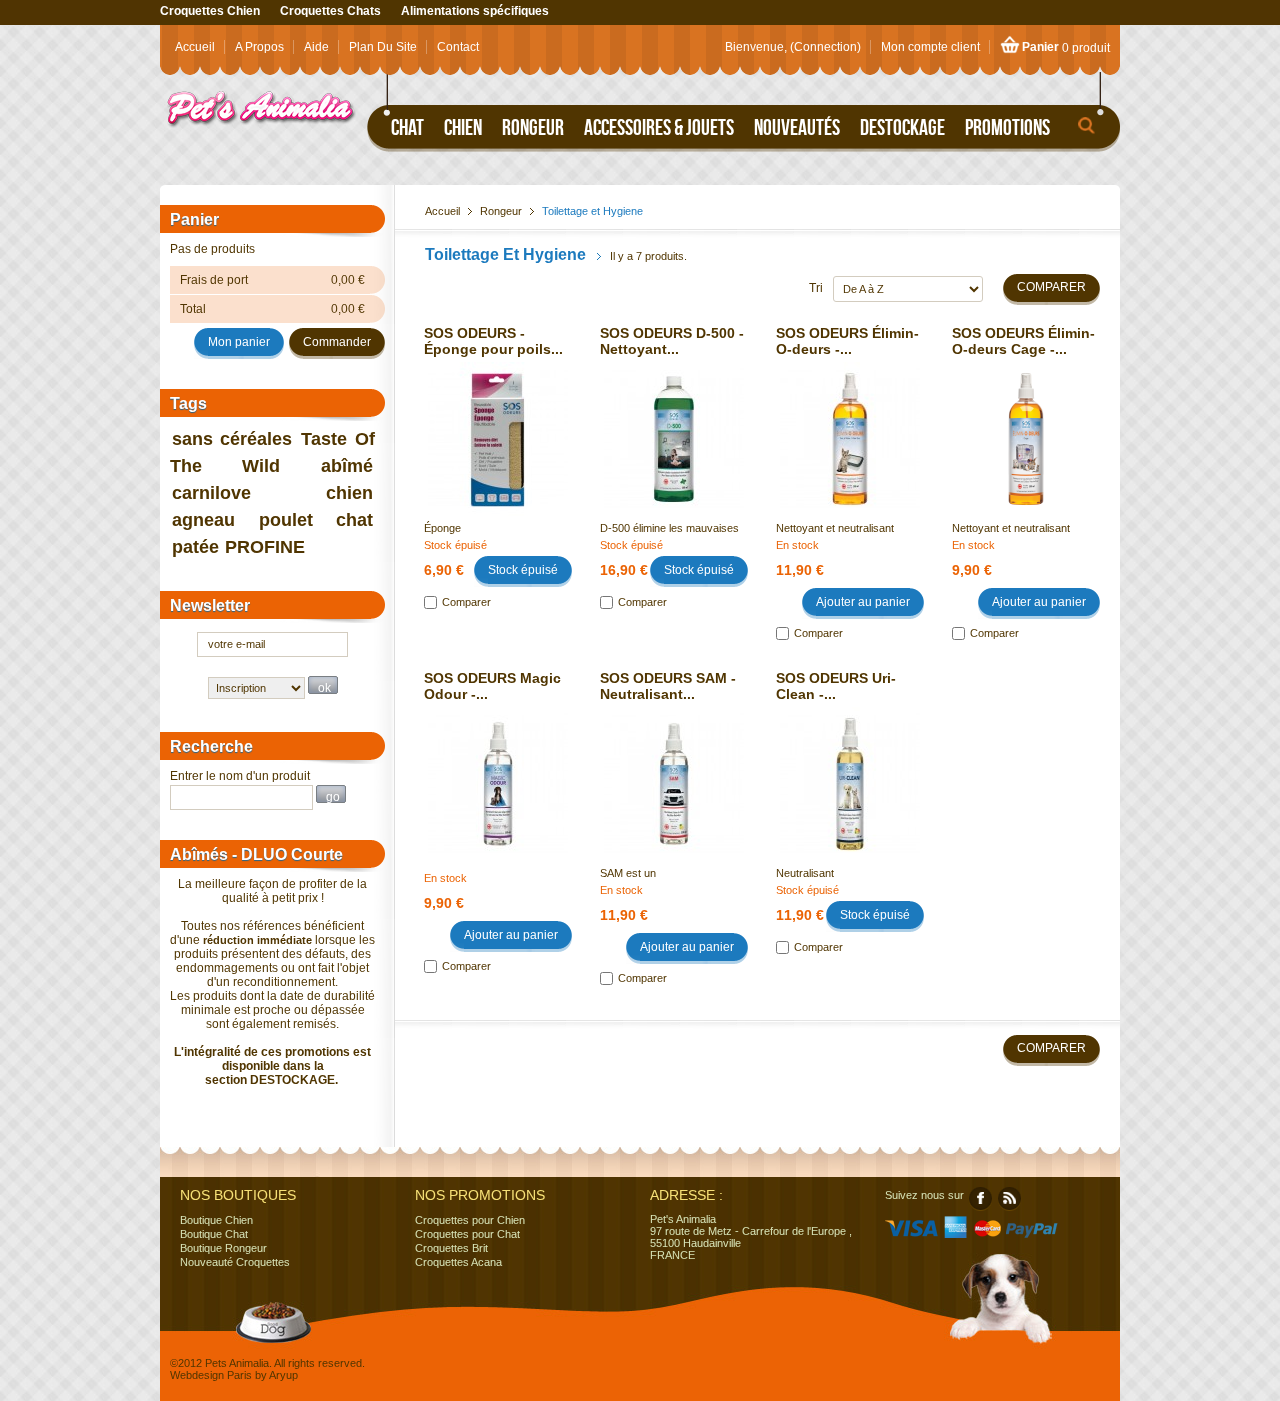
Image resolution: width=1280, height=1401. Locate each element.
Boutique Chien (216, 1220)
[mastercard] (986, 1234)
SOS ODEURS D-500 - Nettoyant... (672, 341)
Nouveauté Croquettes (235, 1262)
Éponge (442, 528)
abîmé (347, 466)
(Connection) (825, 47)
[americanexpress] (955, 1234)
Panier (1040, 47)
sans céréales (232, 439)
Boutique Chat (214, 1234)
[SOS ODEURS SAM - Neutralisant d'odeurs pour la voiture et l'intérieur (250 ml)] (674, 766)
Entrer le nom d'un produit (240, 776)
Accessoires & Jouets (659, 127)
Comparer (466, 602)
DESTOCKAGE (292, 1080)
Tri (816, 288)
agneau (203, 520)
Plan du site (383, 47)
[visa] (912, 1234)
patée (195, 547)
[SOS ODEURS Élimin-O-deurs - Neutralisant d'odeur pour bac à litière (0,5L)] (850, 421)
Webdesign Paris (211, 1375)
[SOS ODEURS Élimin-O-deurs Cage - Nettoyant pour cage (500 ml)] (1026, 421)
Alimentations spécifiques (475, 11)
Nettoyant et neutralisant (835, 528)
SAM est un (628, 873)
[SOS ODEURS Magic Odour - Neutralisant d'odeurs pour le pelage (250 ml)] (498, 766)
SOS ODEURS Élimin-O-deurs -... (847, 341)
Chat (407, 127)
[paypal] (1032, 1234)
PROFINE (265, 547)
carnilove (211, 493)
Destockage (902, 127)
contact (458, 47)
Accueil (195, 47)
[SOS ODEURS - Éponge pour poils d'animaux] (498, 421)
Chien (463, 127)
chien (349, 493)
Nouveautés (797, 127)
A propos (259, 47)
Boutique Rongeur (223, 1248)
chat (354, 520)
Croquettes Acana (458, 1262)
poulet (286, 520)
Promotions (1007, 127)
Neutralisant (805, 873)
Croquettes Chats (330, 11)
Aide (316, 47)
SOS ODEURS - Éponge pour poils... (493, 341)
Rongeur (533, 127)
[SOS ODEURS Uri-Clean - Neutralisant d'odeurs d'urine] (850, 766)
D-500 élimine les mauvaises (669, 528)
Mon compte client (930, 47)
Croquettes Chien (210, 11)
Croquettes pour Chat (467, 1234)
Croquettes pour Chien (470, 1220)
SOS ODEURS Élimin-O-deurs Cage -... (1023, 341)
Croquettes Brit (451, 1248)
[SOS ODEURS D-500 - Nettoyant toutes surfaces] (674, 421)
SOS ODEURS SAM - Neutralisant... (668, 686)
